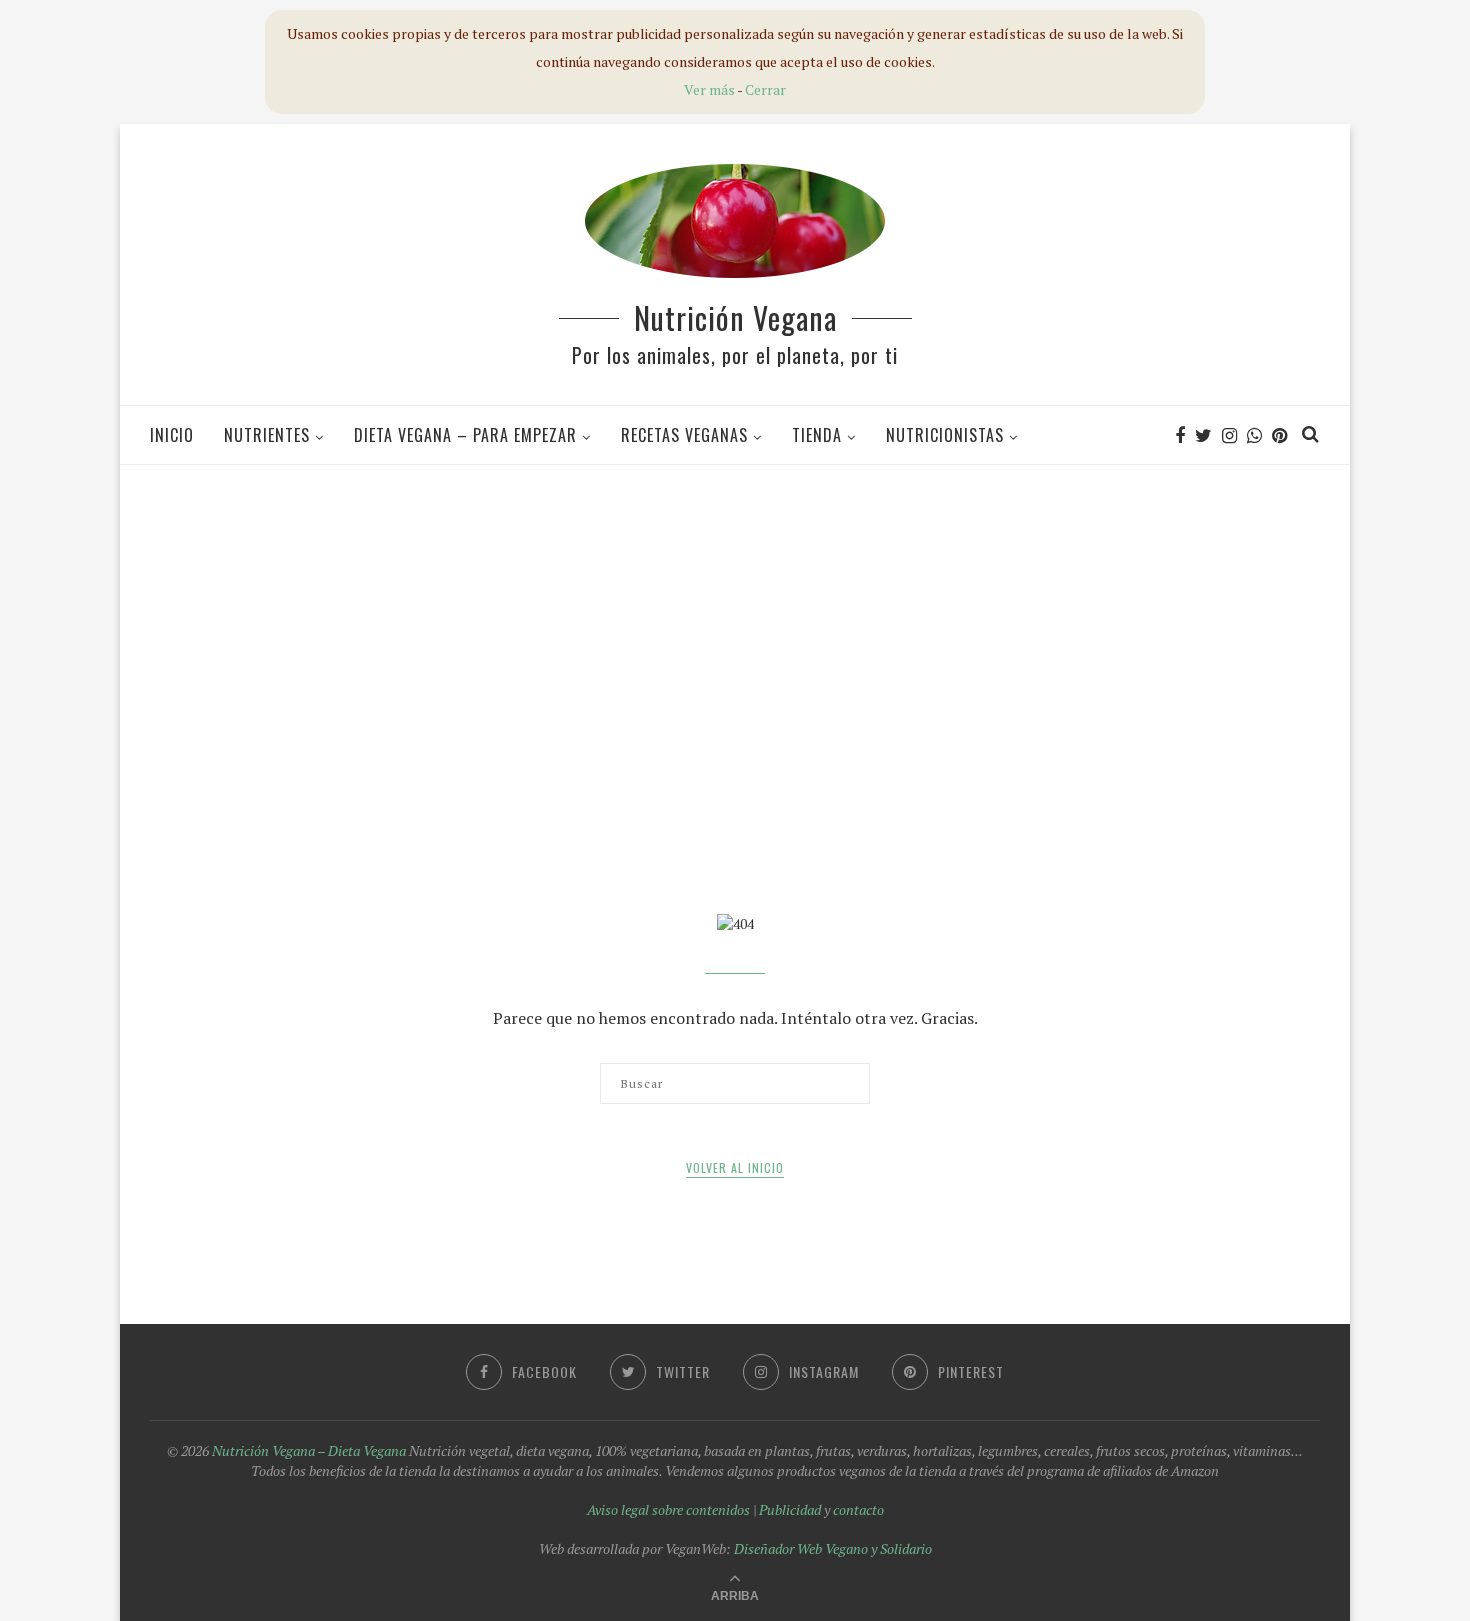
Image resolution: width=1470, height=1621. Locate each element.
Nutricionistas (945, 435)
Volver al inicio (735, 1167)
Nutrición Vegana (735, 317)
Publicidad (790, 1509)
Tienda (817, 435)
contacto (858, 1509)
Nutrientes (267, 435)
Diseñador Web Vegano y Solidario (833, 1548)
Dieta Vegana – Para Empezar (465, 435)
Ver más (709, 89)
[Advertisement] (735, 624)
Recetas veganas (684, 435)
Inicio (172, 435)
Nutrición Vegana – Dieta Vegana (309, 1450)
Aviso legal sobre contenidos (668, 1509)
